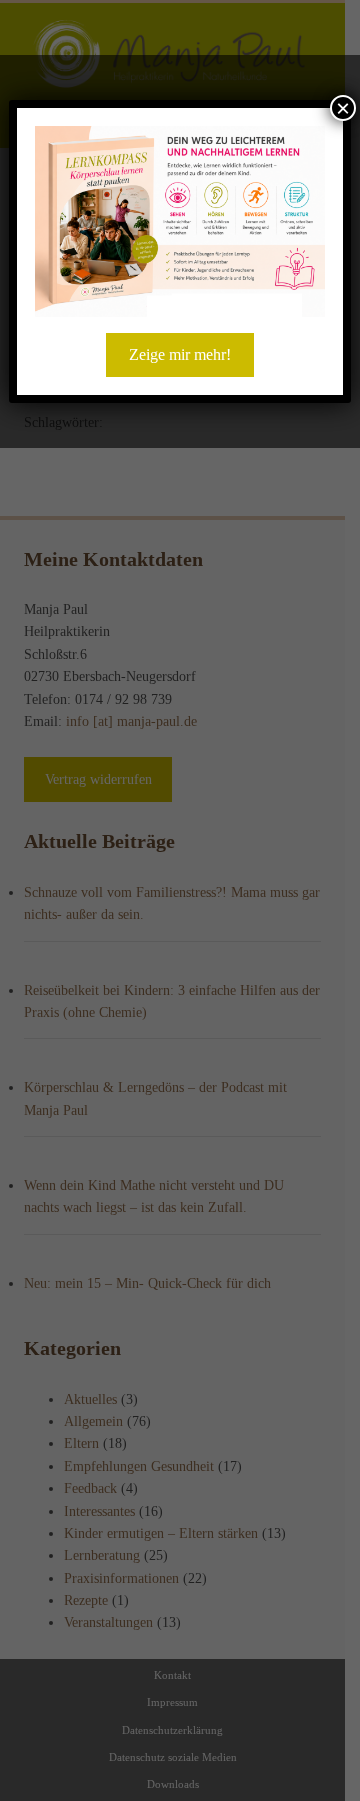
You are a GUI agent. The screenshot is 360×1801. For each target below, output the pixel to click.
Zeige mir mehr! (180, 354)
